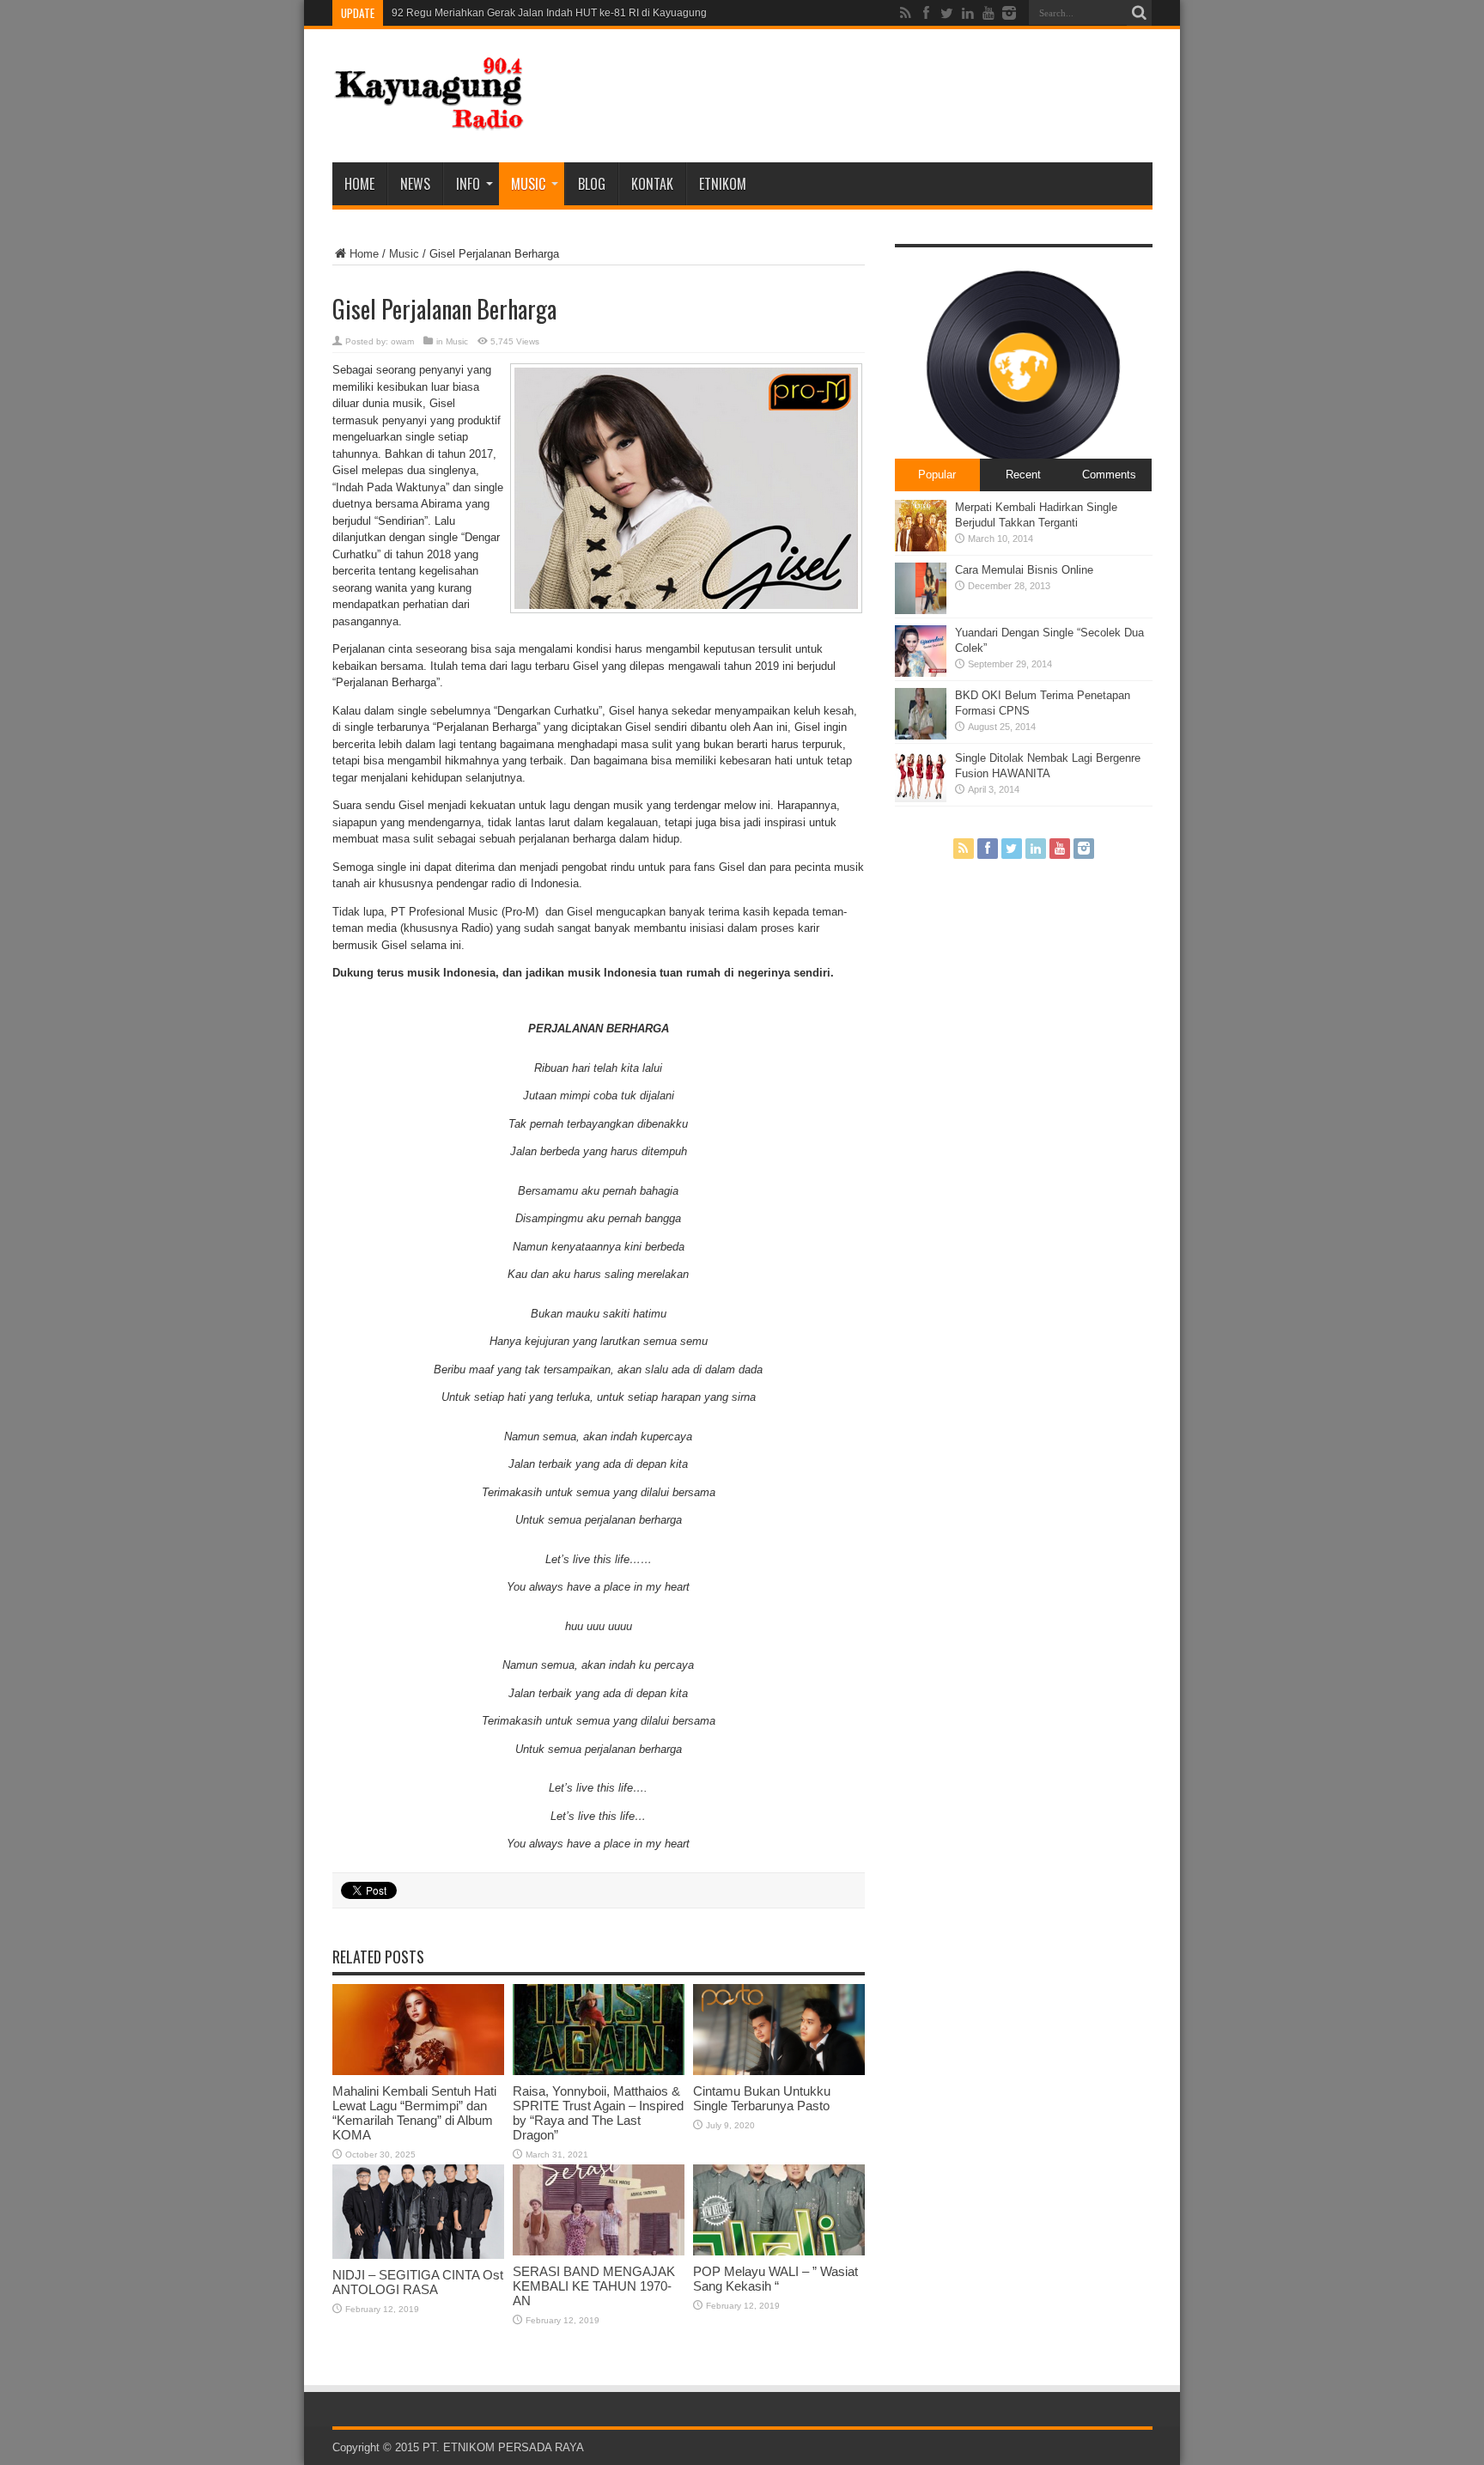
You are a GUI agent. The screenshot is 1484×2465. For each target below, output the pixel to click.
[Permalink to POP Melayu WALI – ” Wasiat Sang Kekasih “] (779, 2252)
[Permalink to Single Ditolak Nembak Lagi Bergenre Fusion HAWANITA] (921, 798)
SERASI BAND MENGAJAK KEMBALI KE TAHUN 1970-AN (594, 2286)
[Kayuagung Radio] (428, 119)
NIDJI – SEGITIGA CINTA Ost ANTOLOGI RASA (418, 2282)
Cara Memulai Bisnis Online (1024, 570)
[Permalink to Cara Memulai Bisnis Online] (921, 610)
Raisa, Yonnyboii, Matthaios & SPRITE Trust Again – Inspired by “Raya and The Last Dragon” (598, 2113)
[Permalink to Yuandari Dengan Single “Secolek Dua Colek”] (921, 673)
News (415, 184)
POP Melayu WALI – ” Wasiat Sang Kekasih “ (775, 2279)
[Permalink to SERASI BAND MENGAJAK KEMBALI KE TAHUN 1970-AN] (599, 2252)
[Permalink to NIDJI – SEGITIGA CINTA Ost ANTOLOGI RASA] (418, 2255)
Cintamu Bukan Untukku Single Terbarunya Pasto (762, 2098)
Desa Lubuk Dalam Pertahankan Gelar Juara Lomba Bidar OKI (538, 13)
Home (359, 184)
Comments (1109, 475)
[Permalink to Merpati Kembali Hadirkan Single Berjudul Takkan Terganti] (921, 548)
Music (528, 184)
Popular (937, 475)
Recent (1023, 475)
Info (468, 184)
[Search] (1140, 13)
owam (402, 341)
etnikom (723, 184)
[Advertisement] (840, 96)
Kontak (652, 184)
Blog (592, 184)
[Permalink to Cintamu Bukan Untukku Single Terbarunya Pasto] (779, 2071)
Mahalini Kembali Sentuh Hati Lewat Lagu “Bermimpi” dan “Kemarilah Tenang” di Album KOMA (414, 2113)
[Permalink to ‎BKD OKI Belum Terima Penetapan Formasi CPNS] (921, 736)
